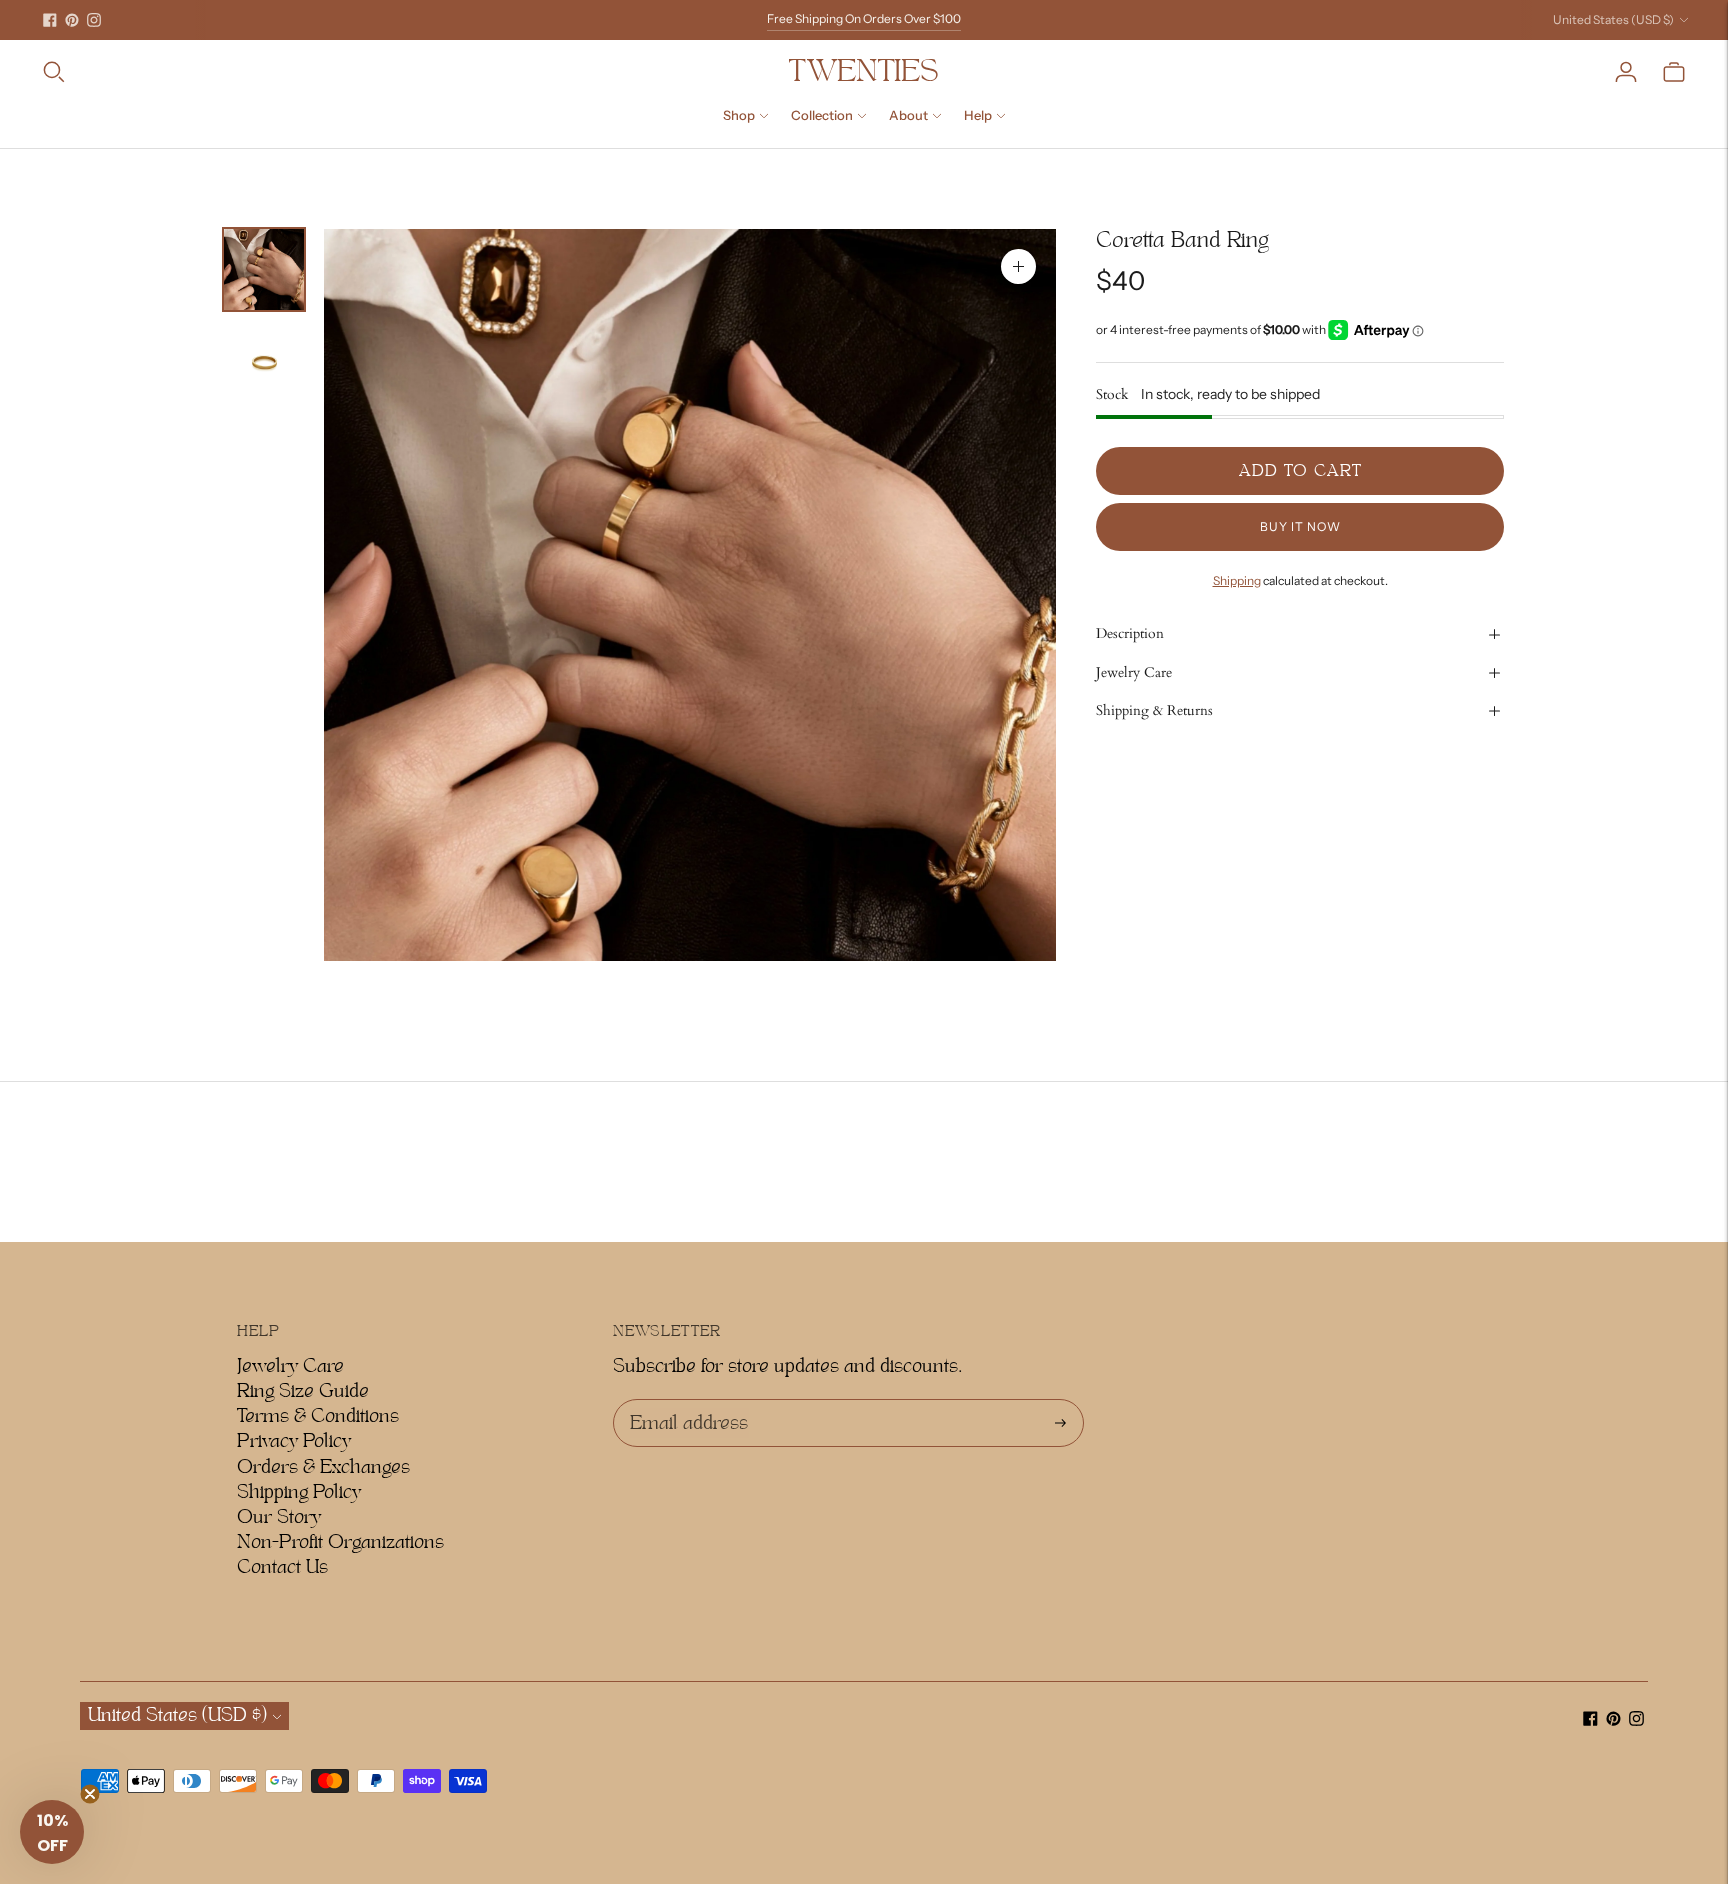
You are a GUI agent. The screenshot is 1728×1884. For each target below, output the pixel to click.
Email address (685, 1399)
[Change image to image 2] (264, 362)
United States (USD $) (1613, 19)
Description (1130, 634)
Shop (739, 115)
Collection (822, 115)
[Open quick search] (414, 72)
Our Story (279, 1517)
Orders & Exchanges (323, 1467)
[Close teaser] (90, 1794)
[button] (52, 1832)
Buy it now (1300, 526)
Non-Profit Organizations (340, 1542)
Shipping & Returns (1154, 710)
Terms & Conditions (318, 1416)
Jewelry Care (1134, 672)
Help (978, 115)
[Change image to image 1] (264, 269)
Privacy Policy (294, 1441)
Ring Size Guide (303, 1391)
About (908, 115)
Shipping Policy (299, 1492)
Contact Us (282, 1567)
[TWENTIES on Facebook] (50, 20)
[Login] (1626, 72)
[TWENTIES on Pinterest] (72, 20)
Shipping (1237, 580)
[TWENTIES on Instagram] (94, 20)
